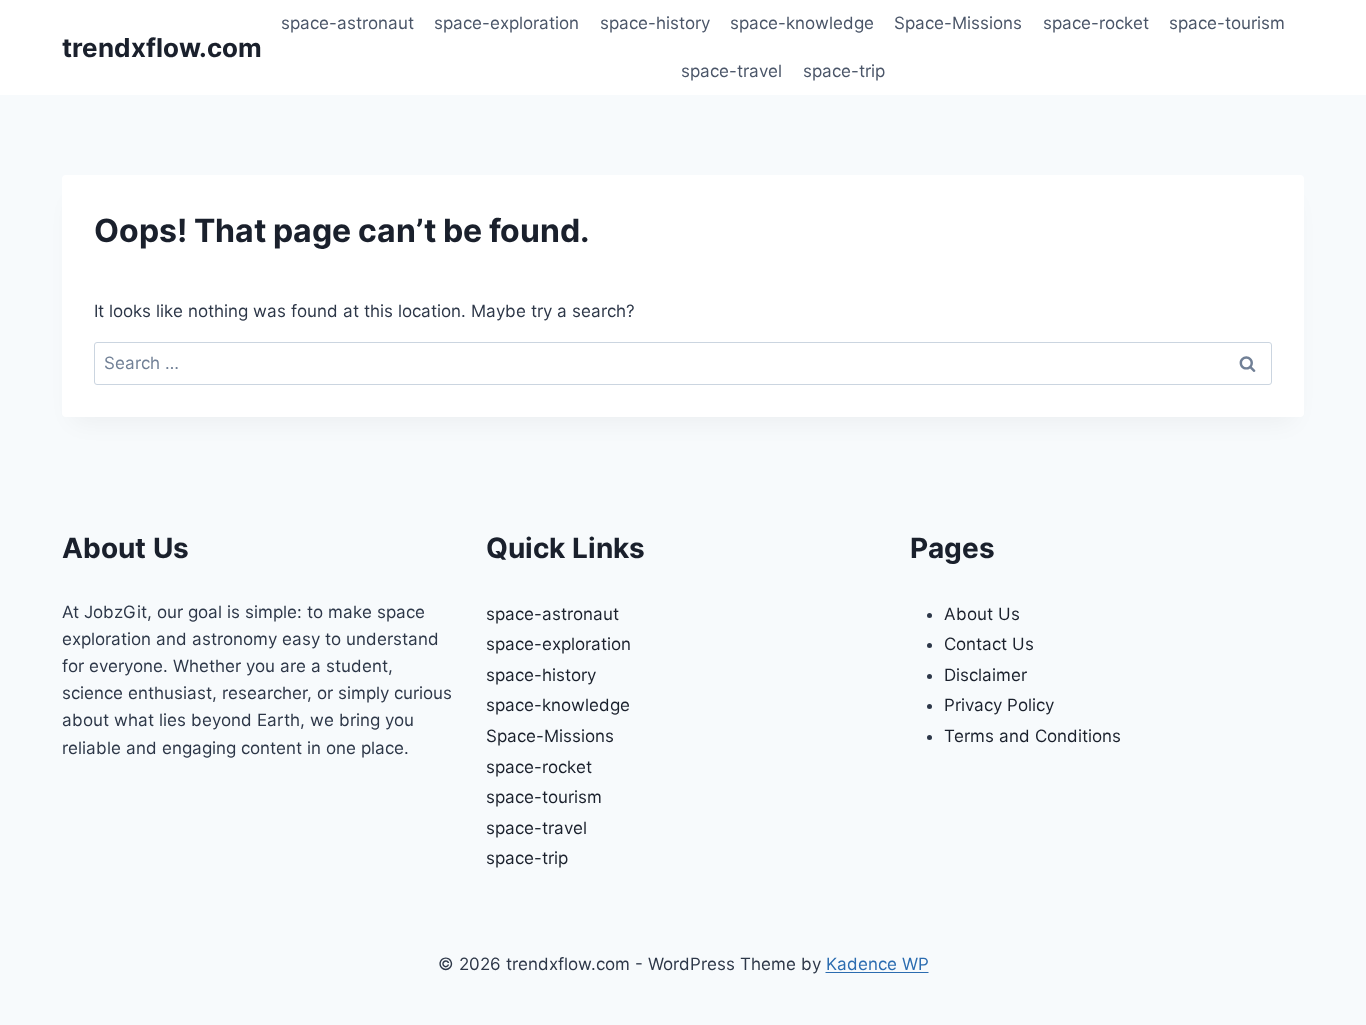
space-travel (731, 71)
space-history (655, 23)
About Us (982, 614)
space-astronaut (347, 23)
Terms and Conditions (1032, 736)
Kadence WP (877, 964)
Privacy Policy (999, 705)
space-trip (844, 71)
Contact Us (989, 644)
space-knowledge (802, 23)
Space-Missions (958, 23)
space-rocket (1096, 23)
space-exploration (506, 23)
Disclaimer (985, 675)
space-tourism (1227, 23)
